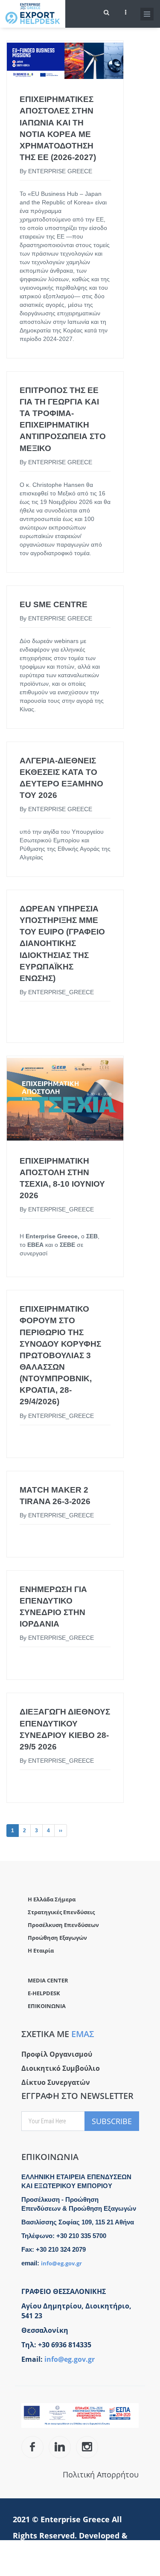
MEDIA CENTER (48, 1980)
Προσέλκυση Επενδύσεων (63, 1925)
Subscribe (112, 2121)
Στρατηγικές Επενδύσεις (61, 1912)
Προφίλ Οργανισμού (57, 2054)
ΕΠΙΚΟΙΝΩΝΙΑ (47, 2006)
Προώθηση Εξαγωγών (57, 1938)
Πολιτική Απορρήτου (101, 2474)
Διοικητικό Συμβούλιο (61, 2068)
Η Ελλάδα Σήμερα (52, 1899)
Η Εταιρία (41, 1950)
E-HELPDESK (44, 1993)
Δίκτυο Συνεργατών (56, 2082)
